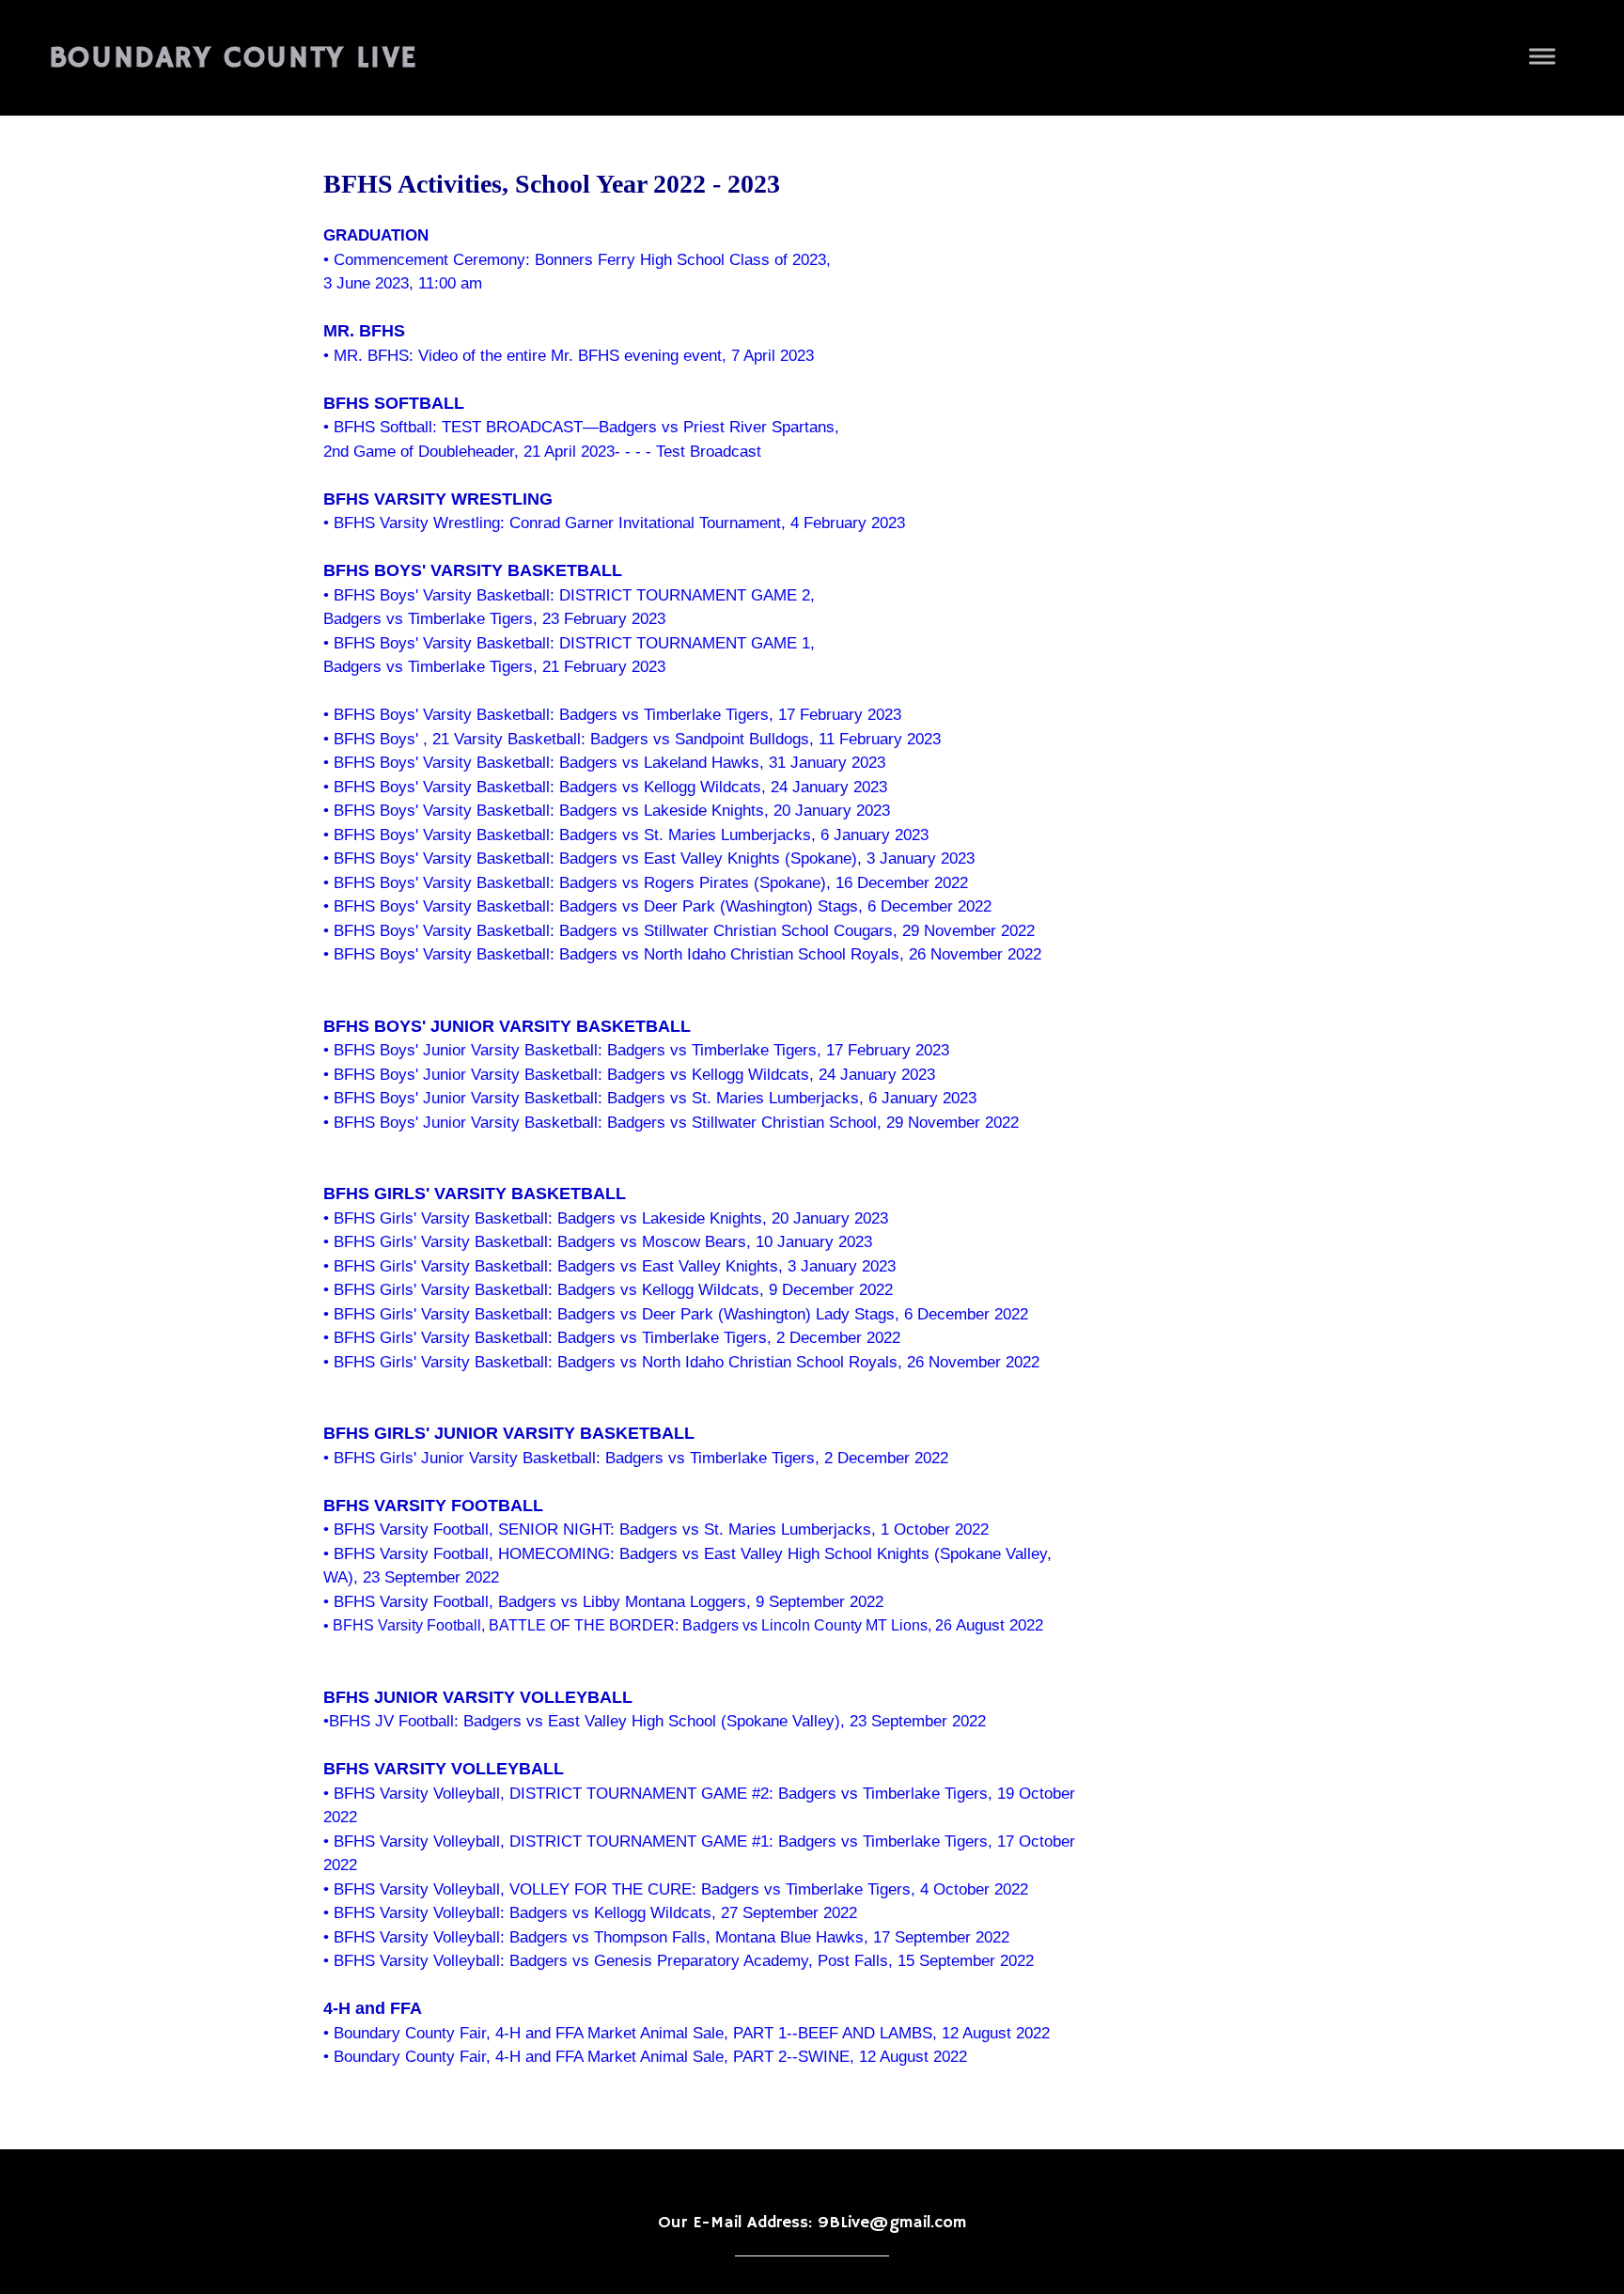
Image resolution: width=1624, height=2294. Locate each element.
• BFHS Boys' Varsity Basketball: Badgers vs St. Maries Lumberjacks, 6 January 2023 (626, 835)
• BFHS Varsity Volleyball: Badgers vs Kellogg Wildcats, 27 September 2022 (590, 1913)
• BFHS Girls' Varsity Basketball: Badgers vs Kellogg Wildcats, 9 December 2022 (608, 1290)
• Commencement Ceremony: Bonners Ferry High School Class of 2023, (577, 260)
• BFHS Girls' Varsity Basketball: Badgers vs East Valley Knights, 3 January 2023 (609, 1266)
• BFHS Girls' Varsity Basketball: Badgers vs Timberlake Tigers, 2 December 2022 (612, 1338)
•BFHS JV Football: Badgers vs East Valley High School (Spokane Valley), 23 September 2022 (655, 1721)
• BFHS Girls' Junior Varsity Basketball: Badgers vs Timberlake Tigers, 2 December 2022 (636, 1458)
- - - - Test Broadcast (688, 452)
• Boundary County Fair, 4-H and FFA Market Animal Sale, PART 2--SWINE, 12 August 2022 (645, 2057)
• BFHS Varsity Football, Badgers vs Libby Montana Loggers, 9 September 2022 (603, 1602)
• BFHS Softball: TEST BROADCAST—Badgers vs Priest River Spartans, (581, 427)
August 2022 (998, 1625)
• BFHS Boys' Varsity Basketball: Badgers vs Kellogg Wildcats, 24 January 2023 (605, 787)
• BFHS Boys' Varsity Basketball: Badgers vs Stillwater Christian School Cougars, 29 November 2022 (679, 931)
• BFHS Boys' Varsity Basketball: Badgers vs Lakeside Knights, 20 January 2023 (607, 811)
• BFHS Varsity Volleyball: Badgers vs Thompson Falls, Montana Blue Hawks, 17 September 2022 (666, 1937)
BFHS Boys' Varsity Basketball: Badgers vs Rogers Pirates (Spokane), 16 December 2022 (651, 883)
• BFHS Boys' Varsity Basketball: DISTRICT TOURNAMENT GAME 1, (569, 643)
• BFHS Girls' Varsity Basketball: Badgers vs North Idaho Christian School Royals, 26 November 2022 (681, 1362)
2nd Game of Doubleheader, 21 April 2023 (469, 452)
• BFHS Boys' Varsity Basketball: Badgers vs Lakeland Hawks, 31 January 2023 (604, 763)
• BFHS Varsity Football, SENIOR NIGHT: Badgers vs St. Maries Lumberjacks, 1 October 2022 (656, 1529)
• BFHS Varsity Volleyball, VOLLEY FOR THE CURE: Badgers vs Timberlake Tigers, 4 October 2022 (676, 1889)
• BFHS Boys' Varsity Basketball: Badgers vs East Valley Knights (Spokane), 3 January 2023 (649, 858)
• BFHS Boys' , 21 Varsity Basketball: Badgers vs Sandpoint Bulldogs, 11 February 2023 (632, 739)
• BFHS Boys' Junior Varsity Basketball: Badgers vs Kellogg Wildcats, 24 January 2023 (629, 1075)
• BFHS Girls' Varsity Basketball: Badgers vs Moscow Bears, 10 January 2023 (598, 1242)
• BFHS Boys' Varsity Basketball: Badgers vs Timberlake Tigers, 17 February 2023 (612, 715)
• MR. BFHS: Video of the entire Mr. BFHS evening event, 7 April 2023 (569, 356)
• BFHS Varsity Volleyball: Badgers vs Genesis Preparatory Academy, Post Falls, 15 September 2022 (679, 1961)
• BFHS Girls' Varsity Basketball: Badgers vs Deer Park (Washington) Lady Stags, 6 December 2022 (676, 1314)
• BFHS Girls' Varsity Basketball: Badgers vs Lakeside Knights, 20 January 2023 (606, 1218)
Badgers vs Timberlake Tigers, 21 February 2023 (494, 667)
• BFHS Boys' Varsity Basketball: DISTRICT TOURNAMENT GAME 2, (569, 595)
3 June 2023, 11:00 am (403, 283)
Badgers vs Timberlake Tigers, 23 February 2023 (494, 619)
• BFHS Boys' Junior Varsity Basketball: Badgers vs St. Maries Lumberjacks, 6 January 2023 (650, 1098)
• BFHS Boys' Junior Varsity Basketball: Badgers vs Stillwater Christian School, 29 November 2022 (671, 1123)
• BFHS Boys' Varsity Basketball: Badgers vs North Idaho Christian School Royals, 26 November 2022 (682, 954)
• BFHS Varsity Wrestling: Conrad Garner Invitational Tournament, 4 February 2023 (614, 523)
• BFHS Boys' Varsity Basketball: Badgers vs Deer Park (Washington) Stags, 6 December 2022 (657, 906)
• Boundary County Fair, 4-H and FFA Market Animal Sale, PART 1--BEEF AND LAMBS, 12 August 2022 (687, 2033)
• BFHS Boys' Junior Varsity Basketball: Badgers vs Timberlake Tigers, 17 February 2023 (636, 1050)
